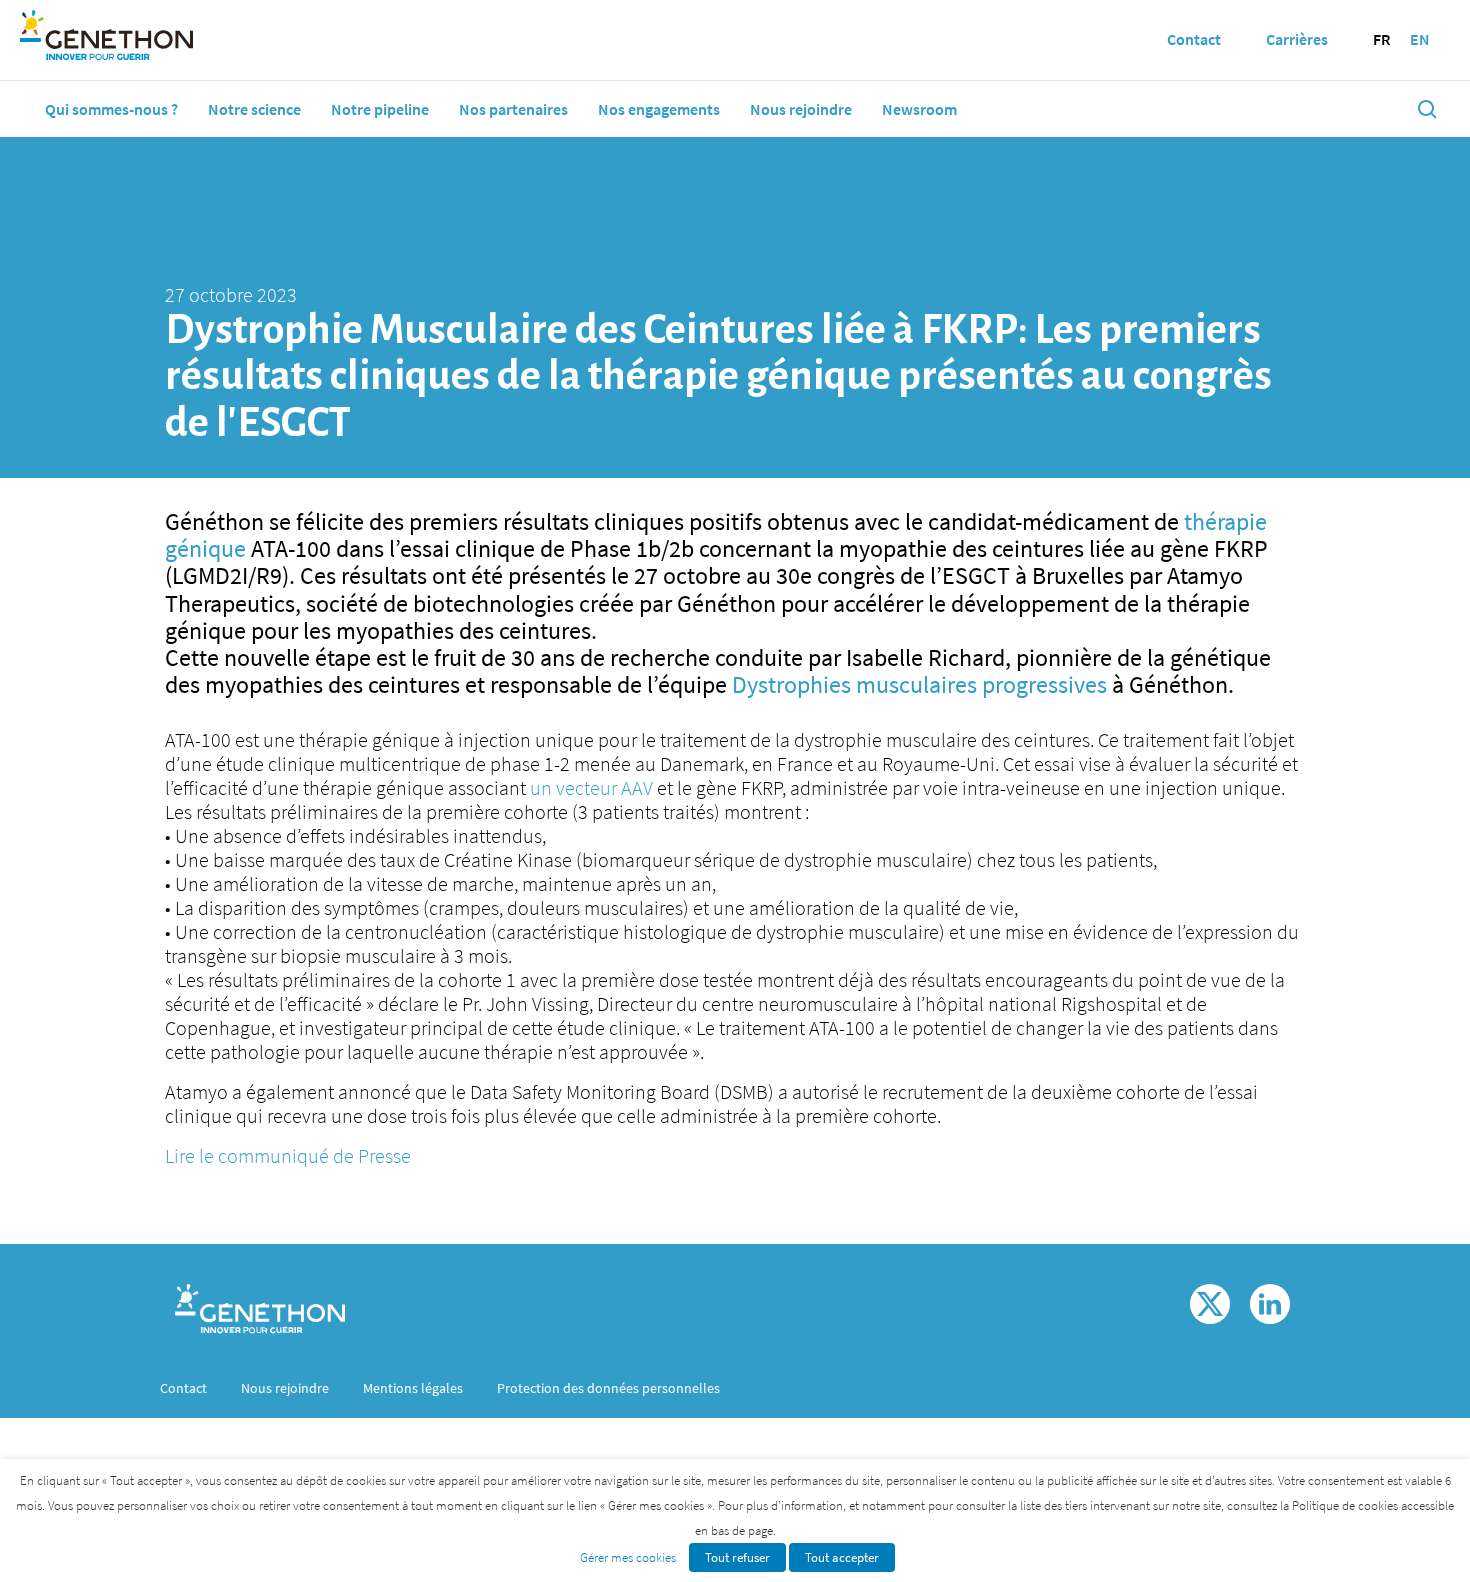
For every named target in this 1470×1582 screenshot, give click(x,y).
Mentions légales (413, 1388)
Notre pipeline (380, 109)
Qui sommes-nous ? (111, 109)
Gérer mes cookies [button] (628, 1557)
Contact (183, 1388)
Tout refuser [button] (737, 1557)
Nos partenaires (513, 109)
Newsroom (919, 109)
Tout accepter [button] (842, 1557)
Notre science (254, 109)
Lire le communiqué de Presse (288, 1155)
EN (1420, 39)
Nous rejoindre (801, 109)
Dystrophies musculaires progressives (919, 684)
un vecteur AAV (591, 787)
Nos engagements (659, 109)
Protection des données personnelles (608, 1388)
